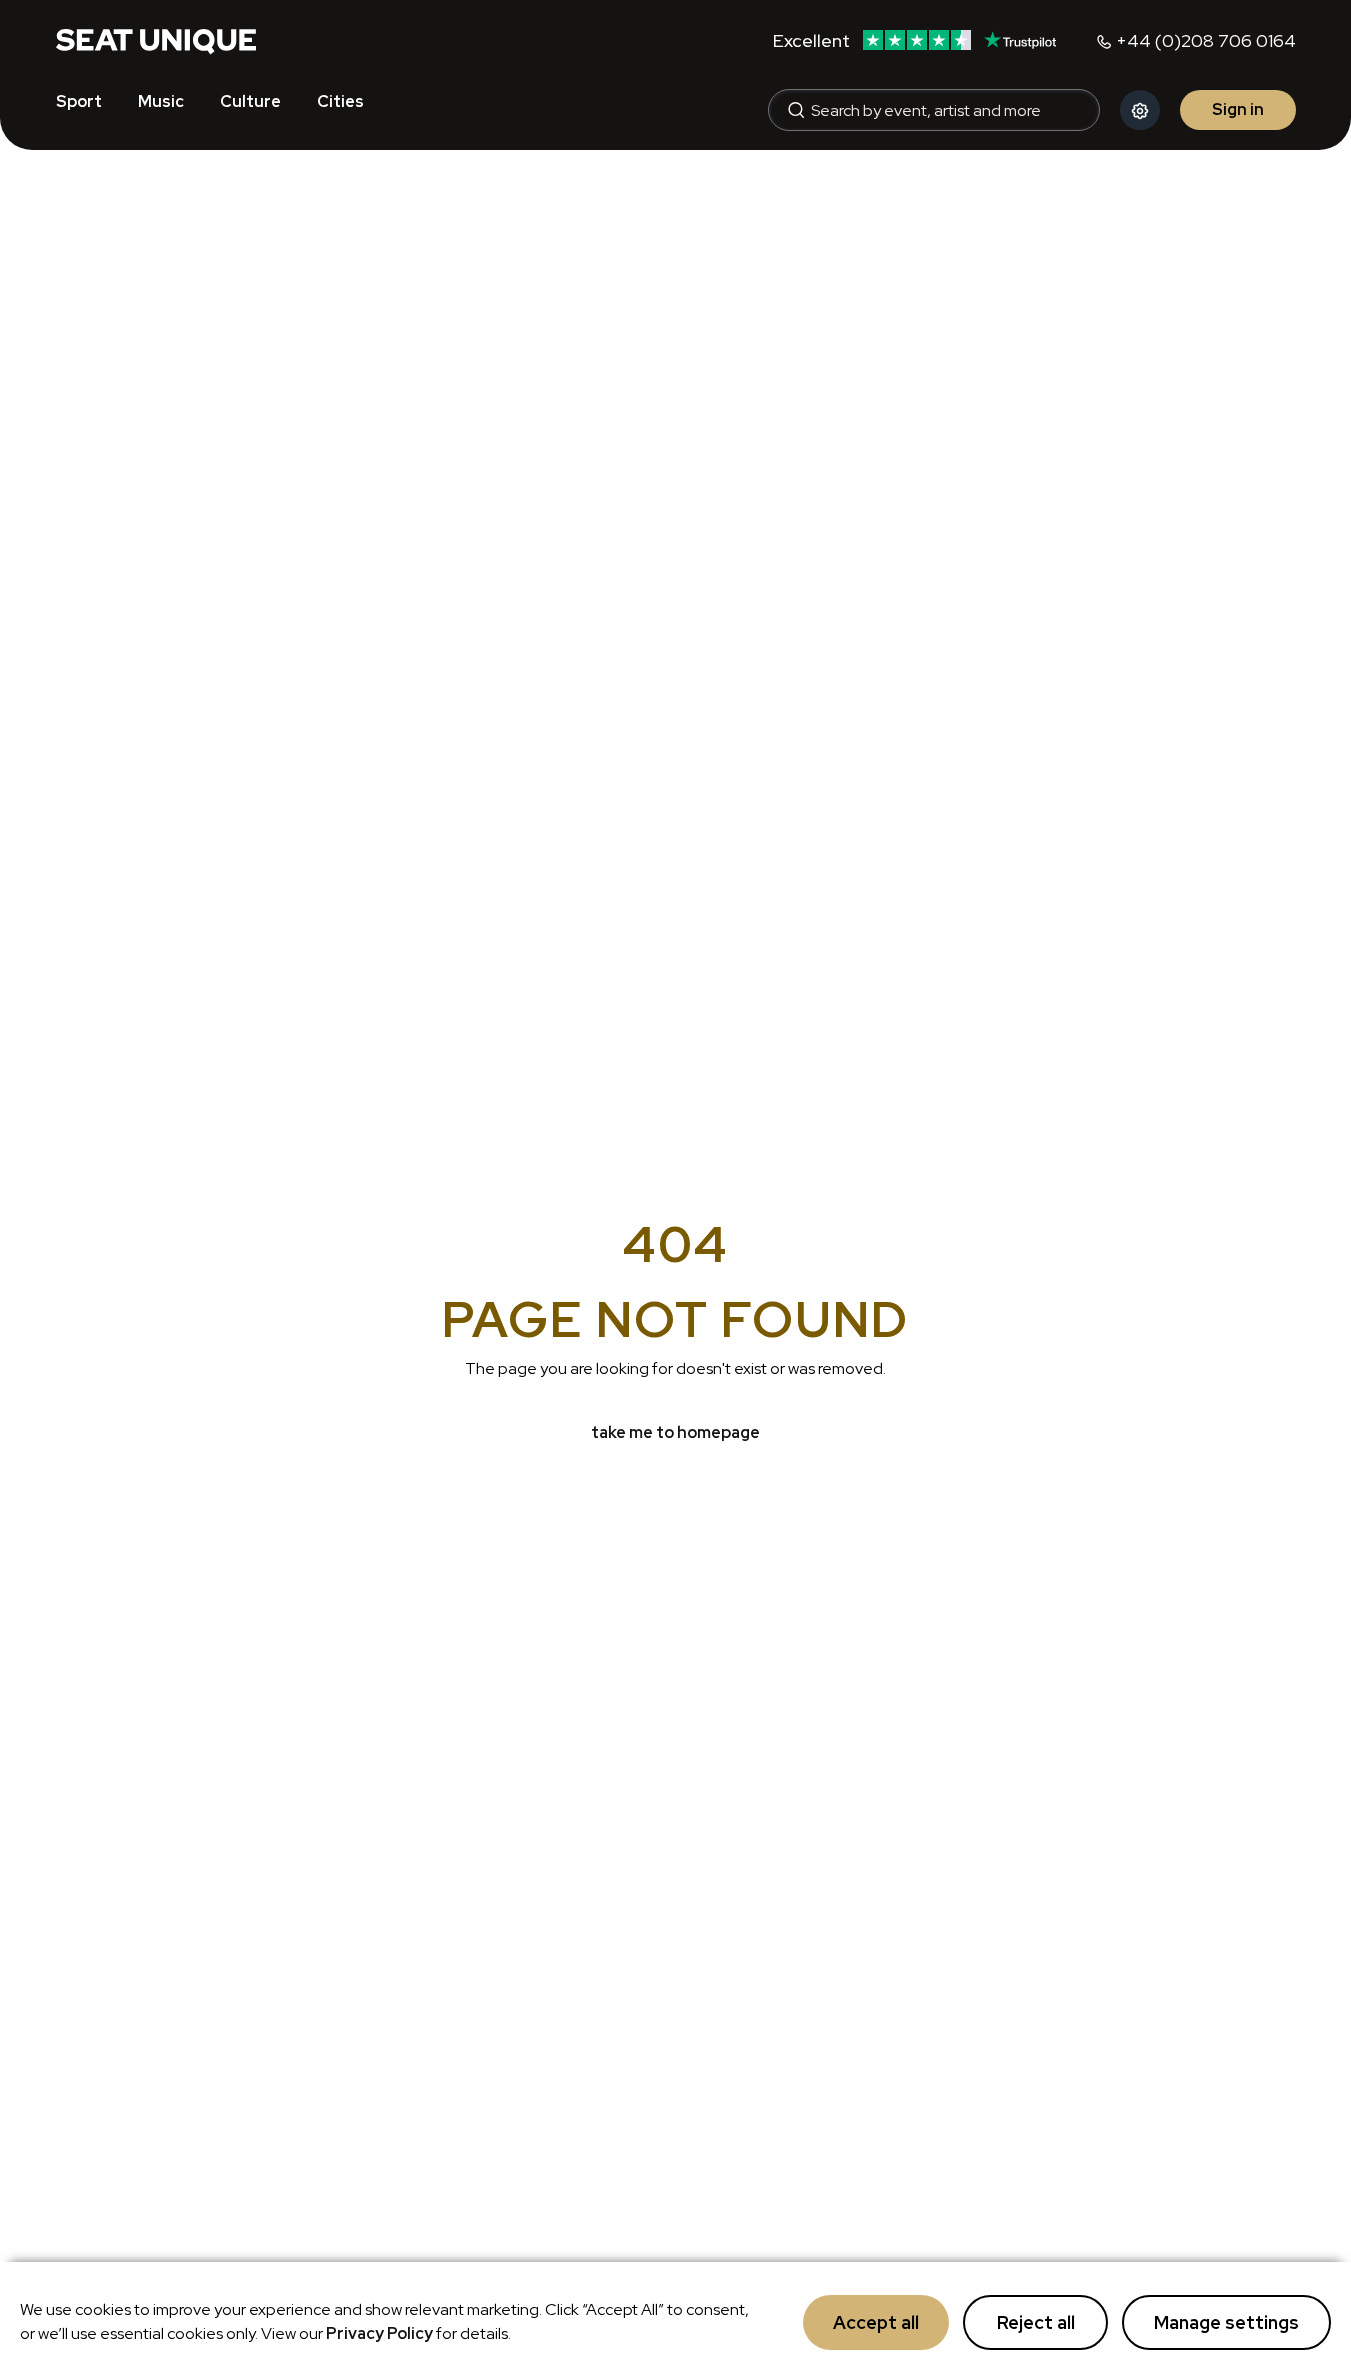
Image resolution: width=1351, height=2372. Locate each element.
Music (161, 101)
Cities (340, 101)
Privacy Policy (379, 2333)
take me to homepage (675, 1432)
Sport (79, 101)
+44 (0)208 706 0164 (1206, 40)
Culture (250, 101)
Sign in (1238, 109)
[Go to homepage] (156, 40)
